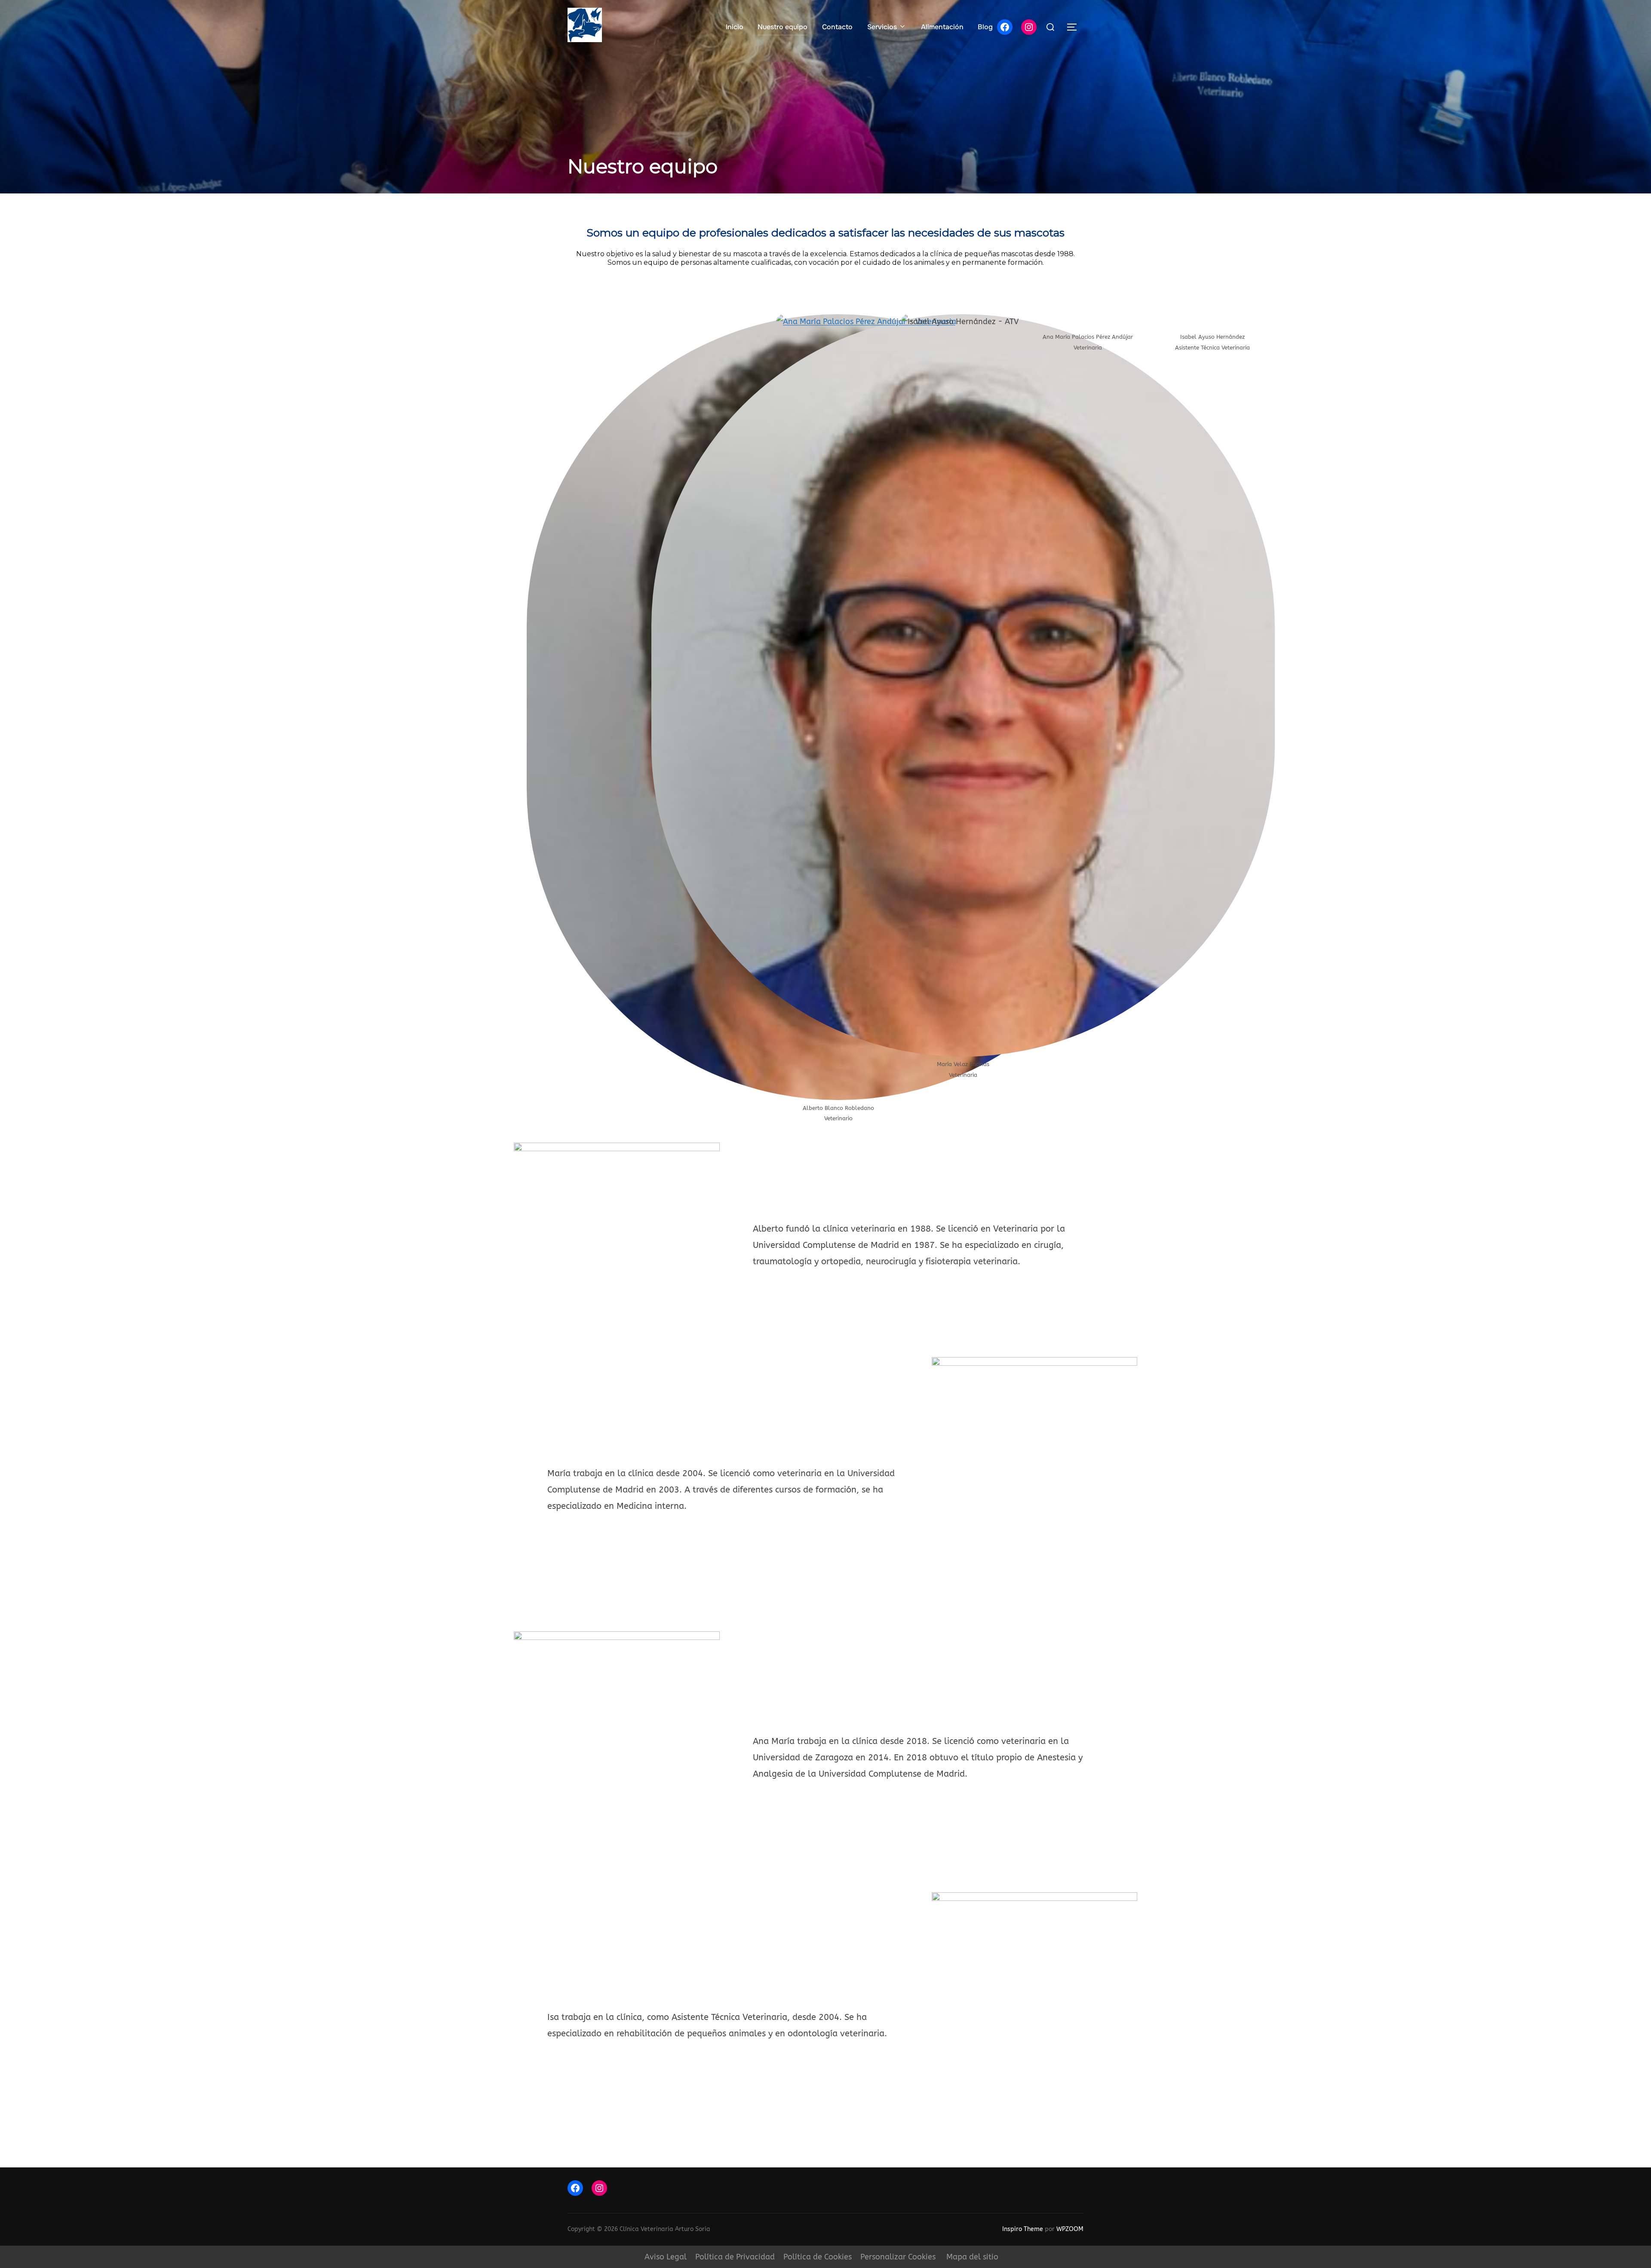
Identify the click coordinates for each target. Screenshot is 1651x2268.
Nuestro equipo (783, 27)
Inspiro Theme (1023, 2229)
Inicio (735, 27)
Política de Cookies (818, 2257)
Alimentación (942, 27)
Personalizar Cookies (898, 2257)
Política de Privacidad (735, 2257)
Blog (985, 27)
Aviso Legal (666, 2257)
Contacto (837, 27)
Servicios (882, 27)
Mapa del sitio (972, 2257)
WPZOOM (1070, 2229)
